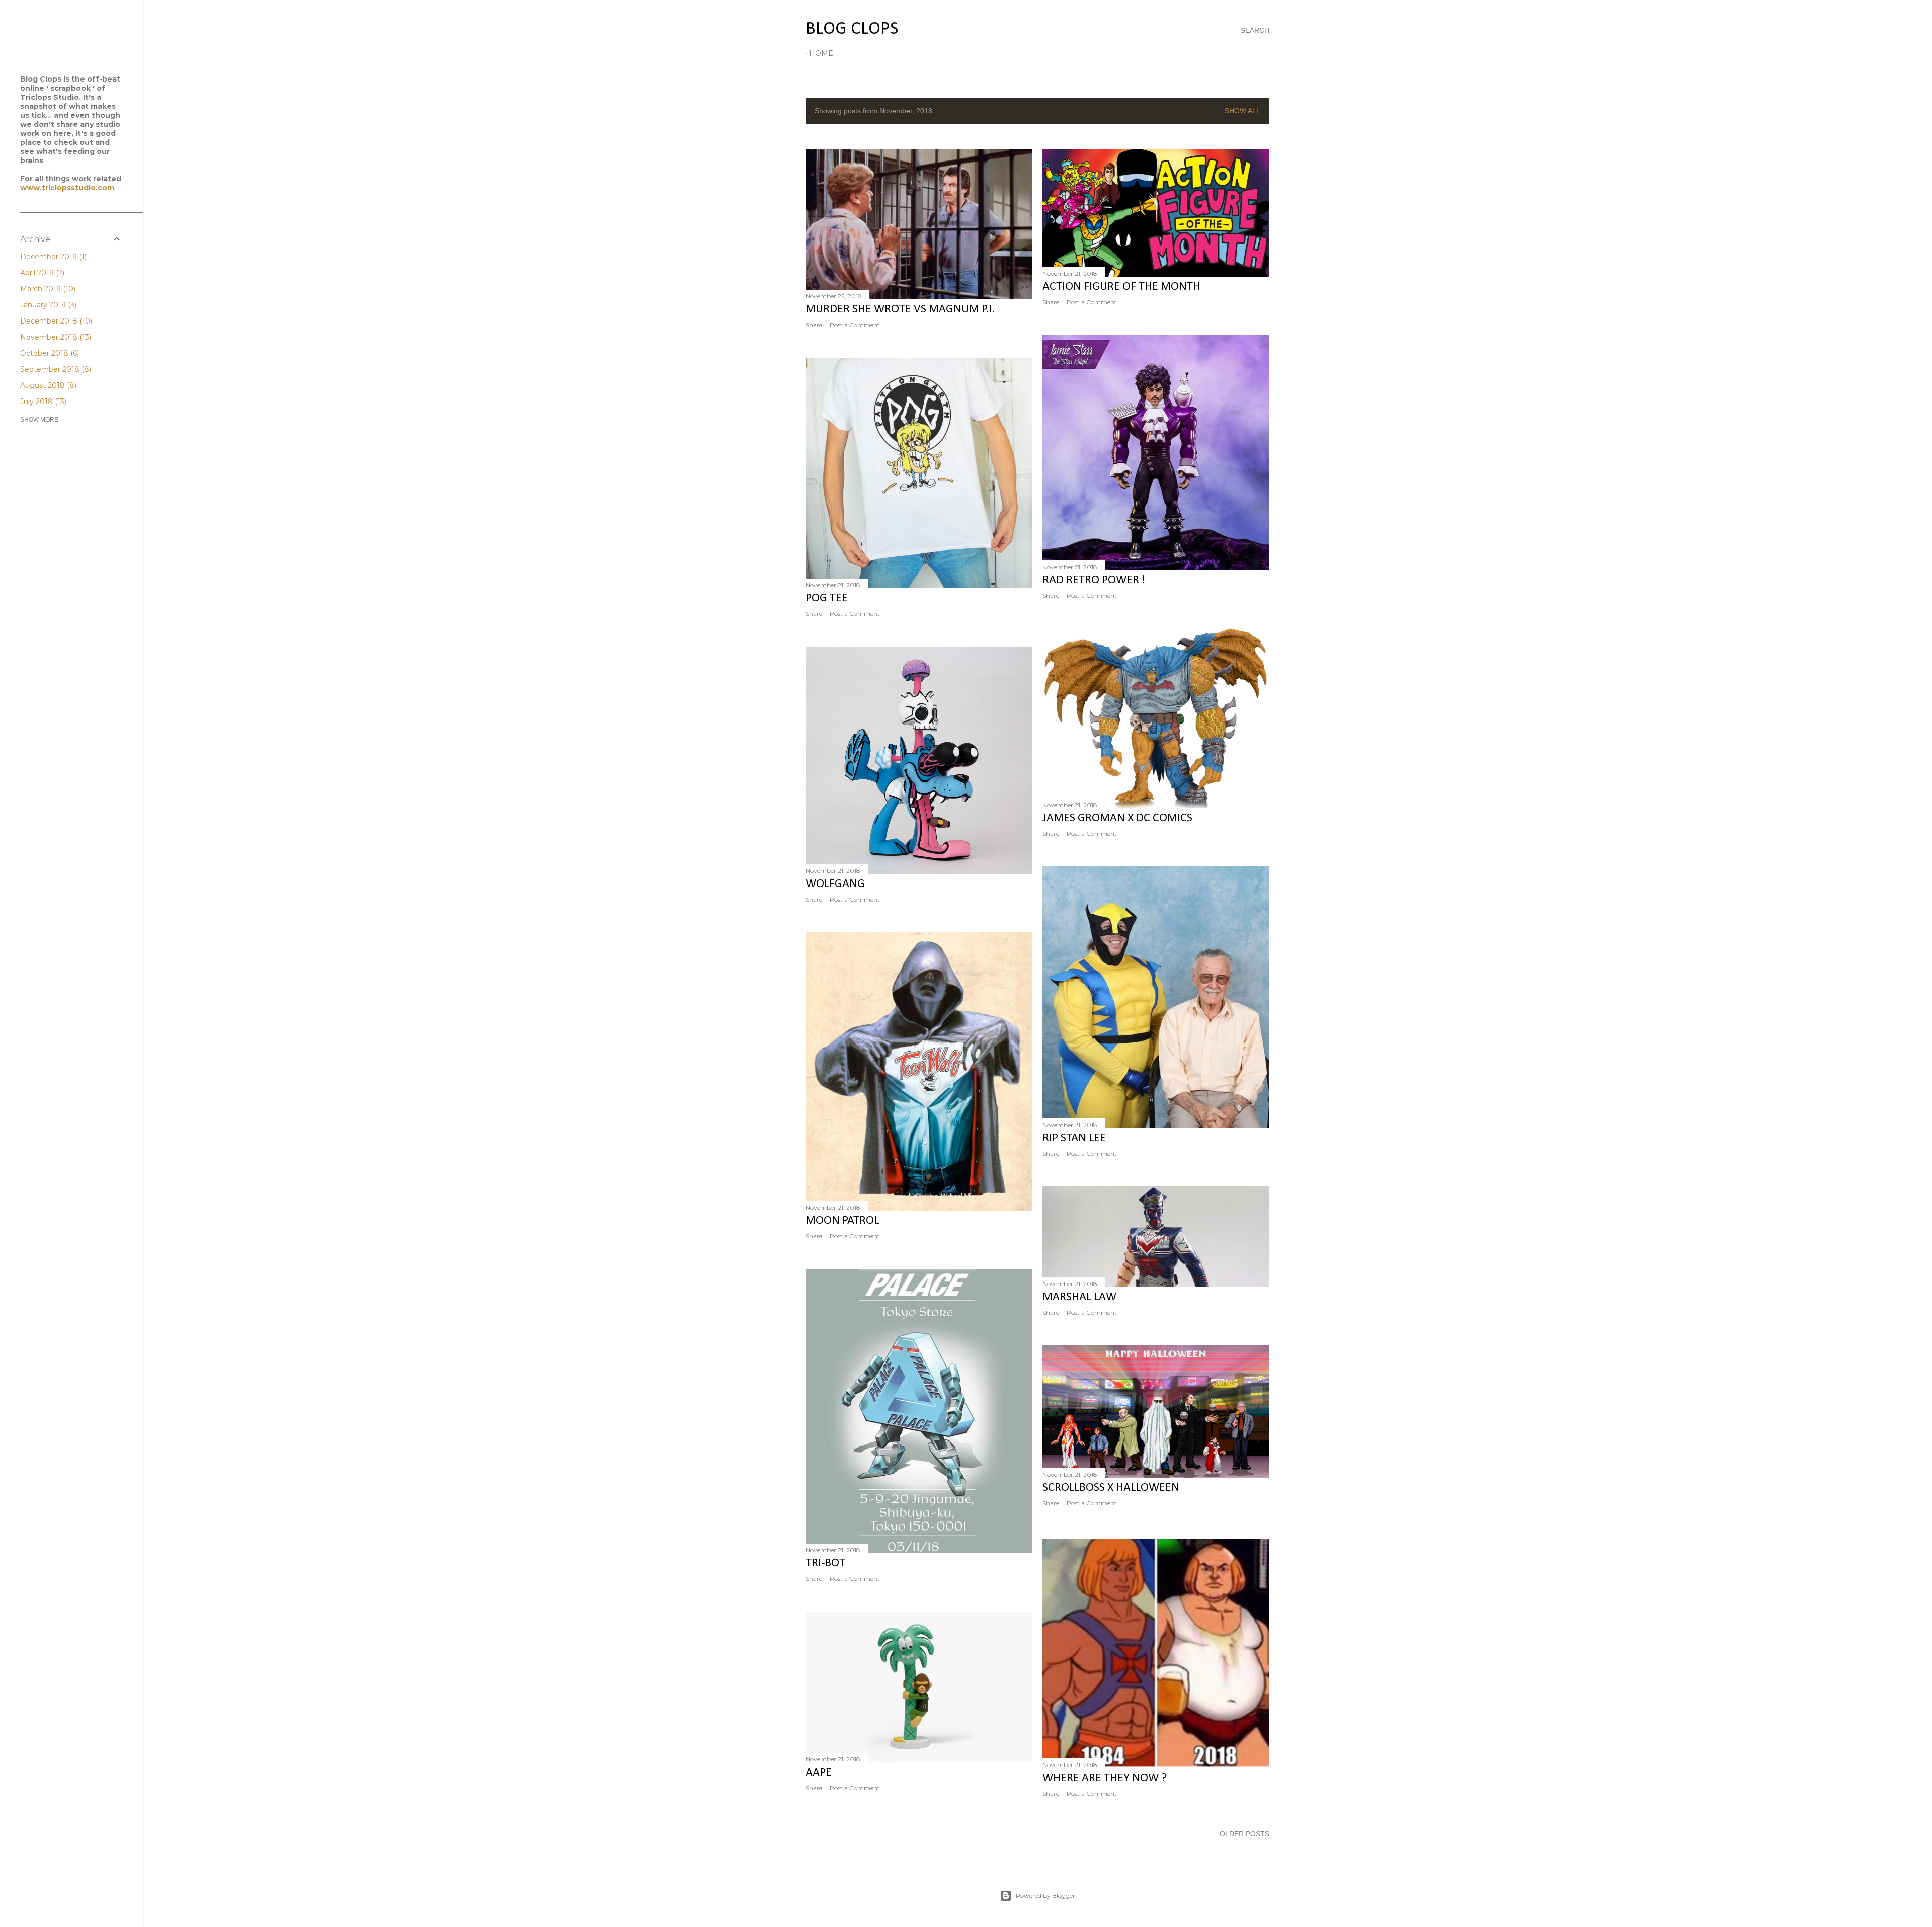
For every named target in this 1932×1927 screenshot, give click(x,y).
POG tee (827, 598)
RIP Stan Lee (1074, 1138)
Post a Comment (855, 325)
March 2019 (47, 289)
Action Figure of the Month (1121, 287)
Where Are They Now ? (1105, 1778)
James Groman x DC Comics (1117, 818)
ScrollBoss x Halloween (1111, 1488)
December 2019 (52, 257)
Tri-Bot (825, 1563)
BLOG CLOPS (852, 29)
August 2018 (47, 385)
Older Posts (1244, 1834)
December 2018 (55, 321)
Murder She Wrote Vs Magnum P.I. (900, 309)
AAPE (819, 1773)
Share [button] (814, 325)
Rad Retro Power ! (1094, 580)
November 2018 (55, 337)
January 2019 (47, 305)
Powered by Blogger (1045, 1896)
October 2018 (49, 353)
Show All (1242, 111)
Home (821, 53)
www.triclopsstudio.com (67, 188)
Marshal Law (1079, 1297)
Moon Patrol (842, 1221)
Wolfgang (835, 884)
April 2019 (41, 273)
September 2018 (55, 369)
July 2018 (42, 402)
